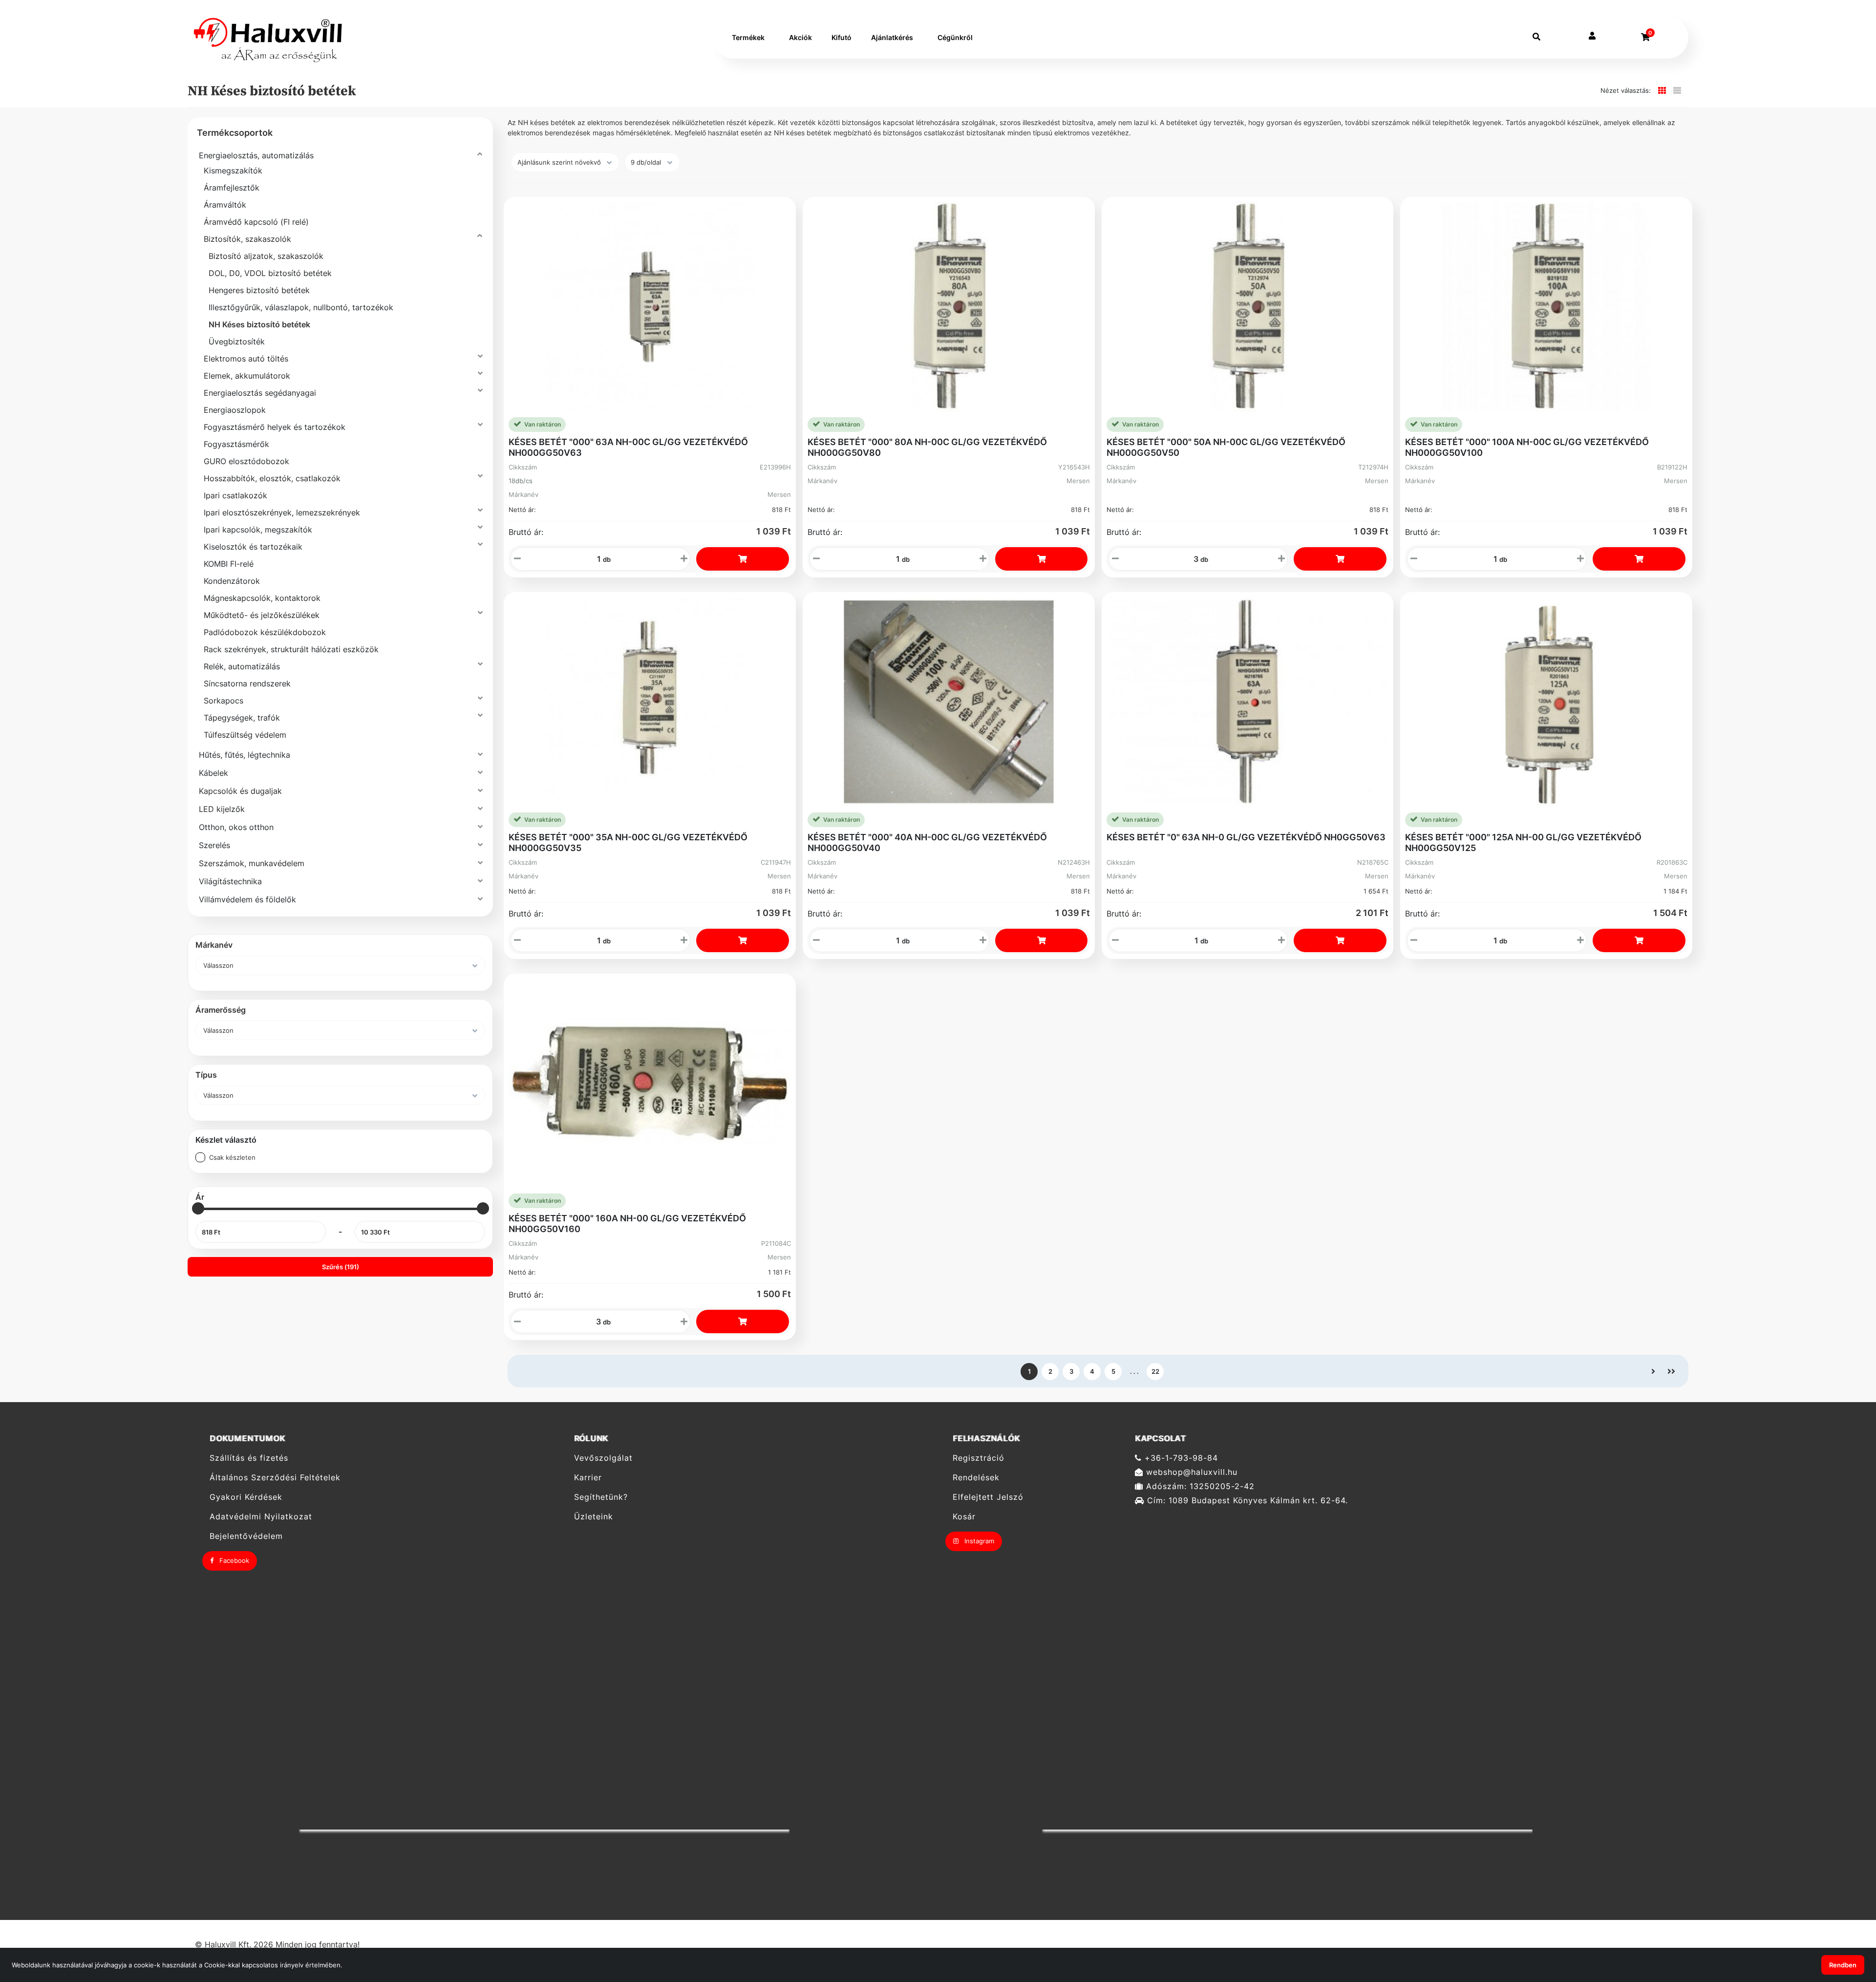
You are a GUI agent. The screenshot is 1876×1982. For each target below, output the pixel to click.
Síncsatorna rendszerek (247, 683)
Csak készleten (232, 1157)
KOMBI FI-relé (229, 564)
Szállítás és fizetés (249, 1458)
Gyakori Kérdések (246, 1497)
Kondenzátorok (232, 581)
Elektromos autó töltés (246, 359)
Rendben (1843, 1965)
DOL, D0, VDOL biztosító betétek (270, 273)
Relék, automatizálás (242, 666)
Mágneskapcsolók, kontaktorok (262, 598)
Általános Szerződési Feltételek (275, 1478)
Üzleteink (594, 1517)
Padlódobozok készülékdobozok (265, 632)
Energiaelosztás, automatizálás (256, 155)
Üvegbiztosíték (237, 341)
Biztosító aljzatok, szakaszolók (266, 256)
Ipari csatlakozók (235, 495)
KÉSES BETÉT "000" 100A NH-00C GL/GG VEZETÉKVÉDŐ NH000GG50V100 (1527, 447)
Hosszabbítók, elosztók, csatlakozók (272, 478)
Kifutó (842, 37)
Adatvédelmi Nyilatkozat (261, 1517)
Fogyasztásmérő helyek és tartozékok (275, 427)
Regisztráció (979, 1458)
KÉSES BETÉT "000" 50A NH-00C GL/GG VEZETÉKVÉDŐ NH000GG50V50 (1226, 447)
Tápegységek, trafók (242, 718)
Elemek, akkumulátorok (247, 376)
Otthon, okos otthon (236, 827)
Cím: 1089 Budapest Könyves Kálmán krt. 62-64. (1246, 1501)
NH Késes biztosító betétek (259, 324)
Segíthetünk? (601, 1497)
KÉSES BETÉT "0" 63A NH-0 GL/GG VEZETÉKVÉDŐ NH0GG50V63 (1246, 837)
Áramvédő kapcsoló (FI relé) (256, 222)
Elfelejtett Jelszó (988, 1497)
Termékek (748, 37)
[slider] (198, 1208)
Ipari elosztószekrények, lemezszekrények (282, 512)
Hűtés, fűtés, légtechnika (245, 755)
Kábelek (213, 773)
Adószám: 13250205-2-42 (1199, 1486)
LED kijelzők (222, 809)
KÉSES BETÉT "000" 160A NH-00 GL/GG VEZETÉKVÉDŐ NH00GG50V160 (627, 1224)
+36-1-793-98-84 (1180, 1458)
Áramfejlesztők (232, 188)
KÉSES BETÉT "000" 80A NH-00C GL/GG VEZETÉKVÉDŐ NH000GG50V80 (927, 447)
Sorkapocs (224, 701)
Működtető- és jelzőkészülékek (262, 615)
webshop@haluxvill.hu (1190, 1472)
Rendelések (976, 1478)
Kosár (964, 1517)
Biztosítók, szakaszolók (247, 239)
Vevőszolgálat (603, 1458)
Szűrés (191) (341, 1267)
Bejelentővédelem (246, 1536)
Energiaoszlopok (235, 410)
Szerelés (214, 845)
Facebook (233, 1560)
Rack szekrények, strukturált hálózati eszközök (291, 649)
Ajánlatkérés (892, 37)
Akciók (800, 37)
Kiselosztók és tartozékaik (253, 547)
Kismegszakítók (233, 170)
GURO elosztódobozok (246, 461)
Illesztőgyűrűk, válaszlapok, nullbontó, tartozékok (301, 307)
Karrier (588, 1478)
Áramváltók (225, 205)
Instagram (978, 1541)
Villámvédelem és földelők (247, 899)
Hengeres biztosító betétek (259, 290)
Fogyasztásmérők (236, 444)
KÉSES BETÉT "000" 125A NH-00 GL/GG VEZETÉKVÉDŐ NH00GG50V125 (1523, 842)
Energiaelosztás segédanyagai (260, 393)
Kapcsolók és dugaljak (240, 791)
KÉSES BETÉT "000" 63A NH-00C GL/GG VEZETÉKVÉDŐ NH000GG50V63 (628, 447)
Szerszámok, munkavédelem (252, 863)
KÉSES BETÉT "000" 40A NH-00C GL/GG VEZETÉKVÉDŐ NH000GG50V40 (927, 842)
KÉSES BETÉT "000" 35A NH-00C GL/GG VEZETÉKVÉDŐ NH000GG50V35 (628, 842)
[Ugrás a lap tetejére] (1846, 1923)
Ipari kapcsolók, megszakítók (258, 530)
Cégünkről (955, 37)
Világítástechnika (230, 881)
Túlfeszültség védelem (245, 735)
